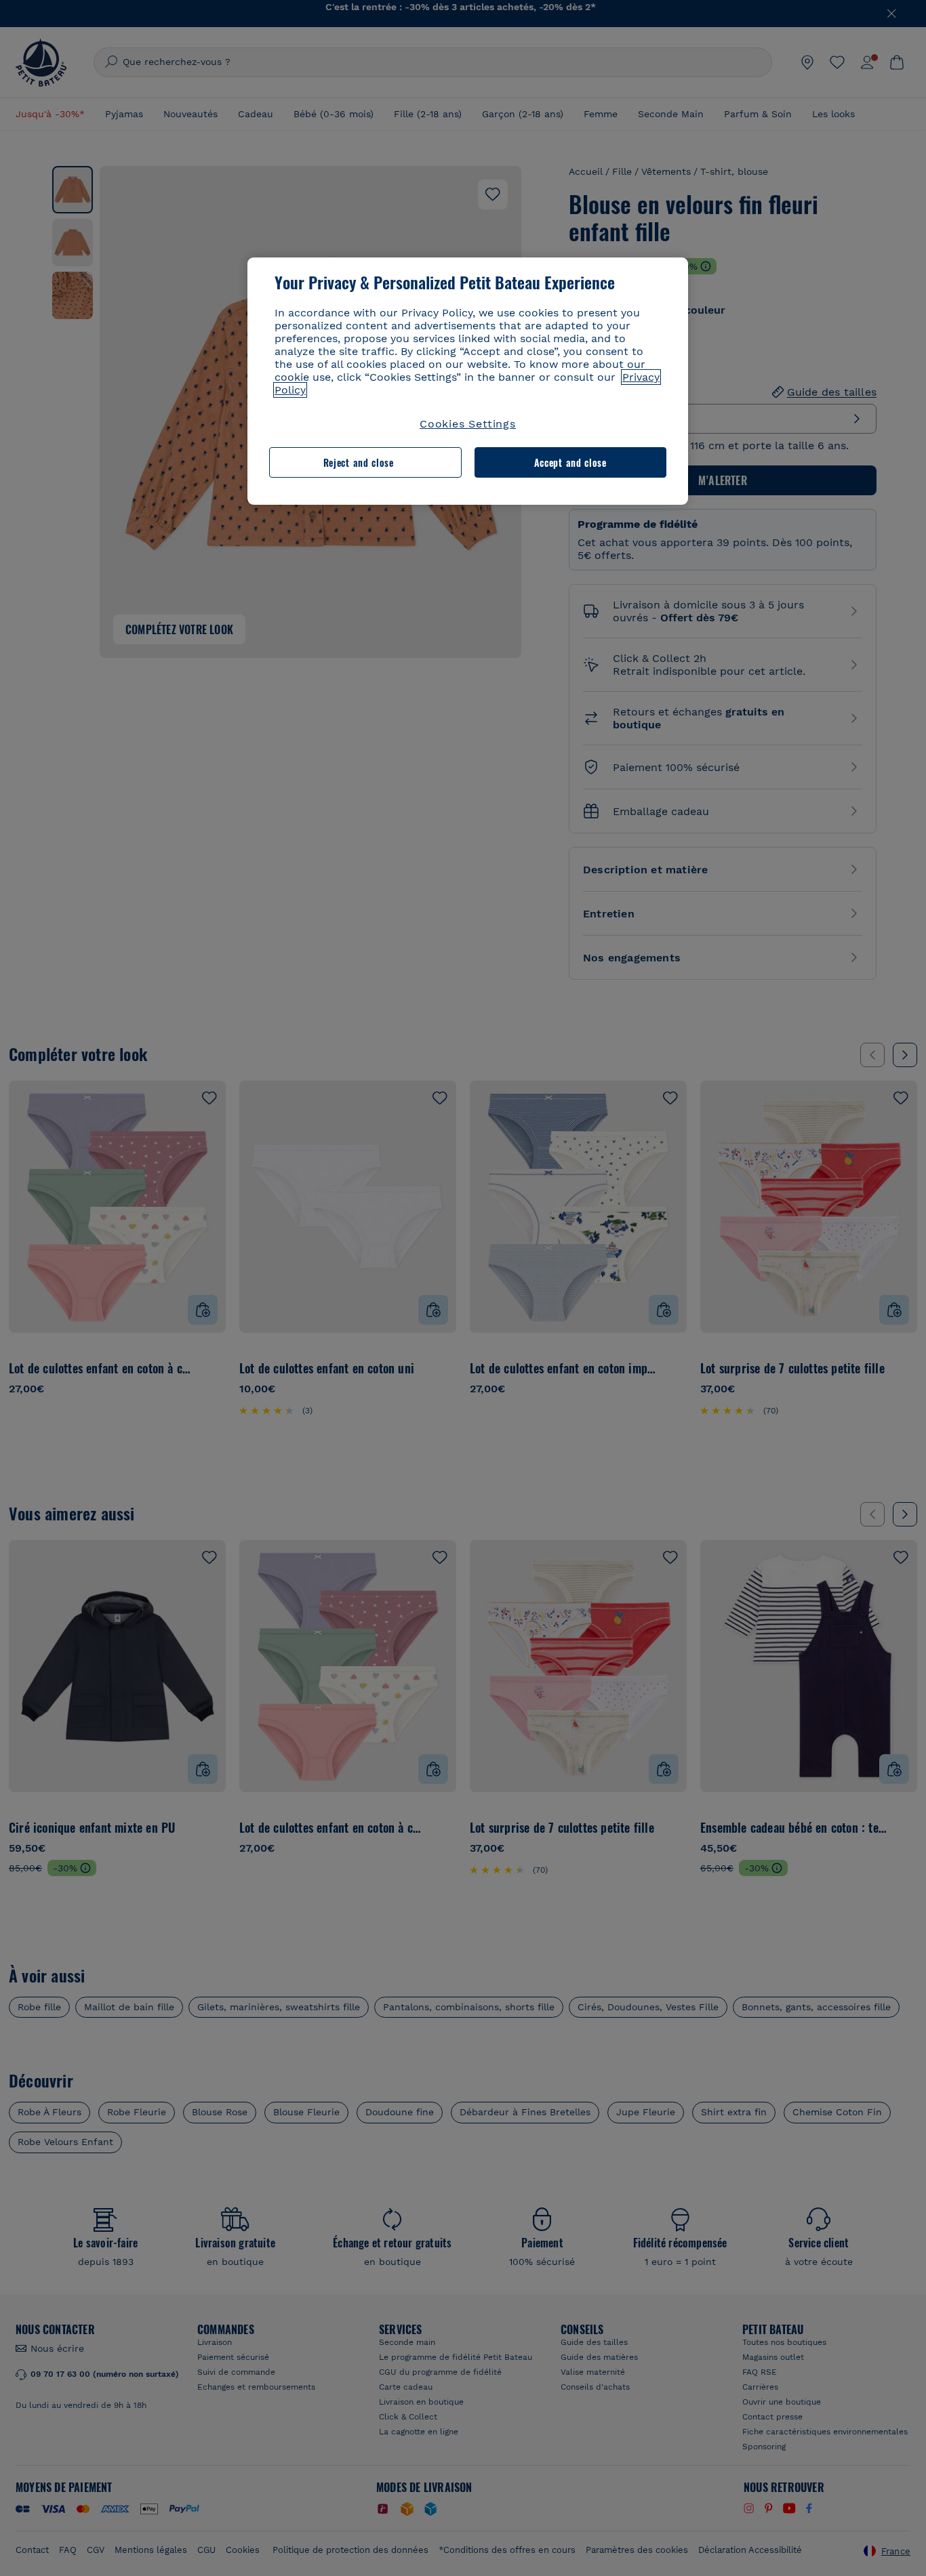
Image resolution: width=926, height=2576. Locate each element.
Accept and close (570, 462)
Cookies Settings (468, 424)
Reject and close (359, 462)
